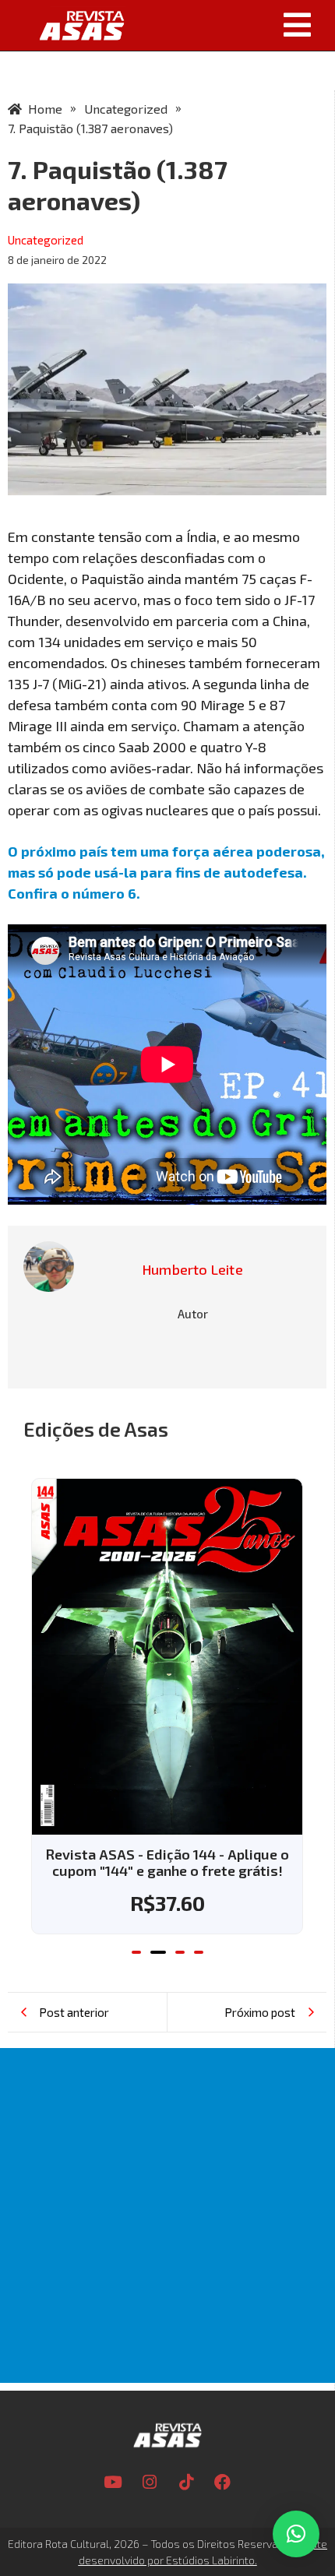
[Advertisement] (167, 2215)
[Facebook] (223, 2483)
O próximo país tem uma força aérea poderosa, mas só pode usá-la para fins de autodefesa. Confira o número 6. (166, 872)
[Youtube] (113, 2483)
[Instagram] (150, 2483)
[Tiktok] (186, 2483)
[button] (234, 25)
